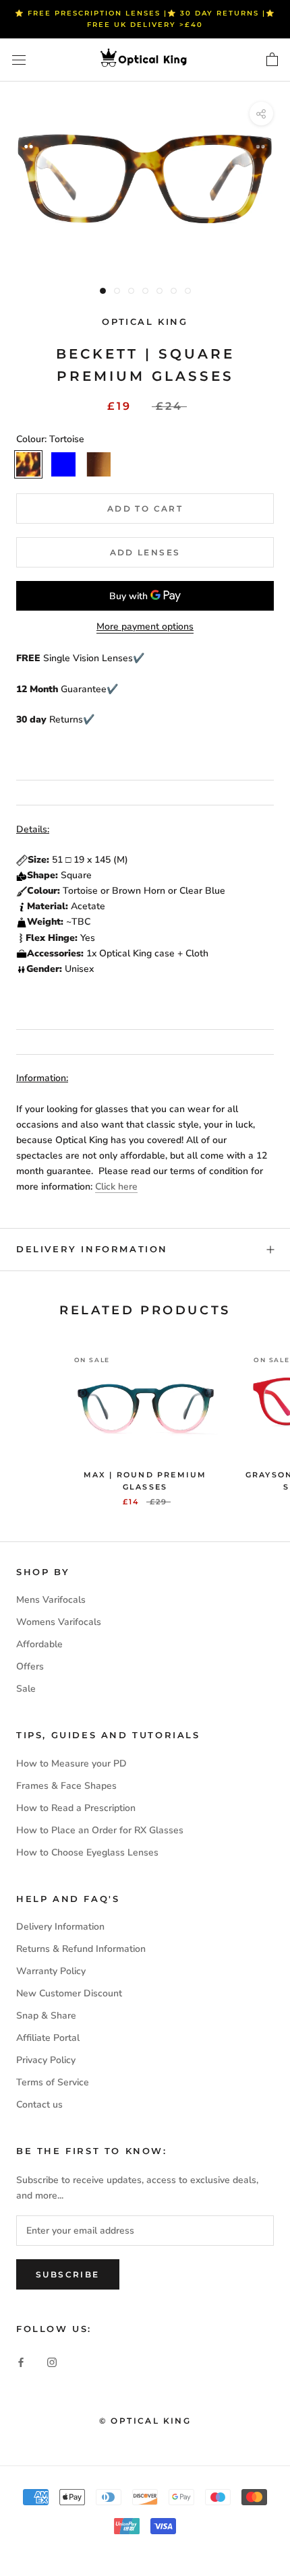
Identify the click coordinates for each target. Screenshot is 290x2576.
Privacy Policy (46, 2060)
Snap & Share (46, 2016)
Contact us (39, 2105)
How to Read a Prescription (76, 1808)
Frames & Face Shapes (66, 1786)
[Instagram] (52, 2361)
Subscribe (68, 2274)
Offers (30, 1666)
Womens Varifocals (59, 1622)
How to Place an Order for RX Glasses (100, 1830)
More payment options (145, 626)
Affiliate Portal (48, 2038)
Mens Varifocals (51, 1600)
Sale (26, 1689)
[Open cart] (272, 60)
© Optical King (145, 2421)
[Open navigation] (19, 60)
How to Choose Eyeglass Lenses (87, 1852)
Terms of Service (53, 2082)
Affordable (39, 1644)
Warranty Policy (51, 1971)
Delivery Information (92, 1249)
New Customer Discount (69, 1993)
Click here (116, 1187)
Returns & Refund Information (81, 1949)
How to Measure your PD (71, 1764)
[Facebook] (21, 2361)
